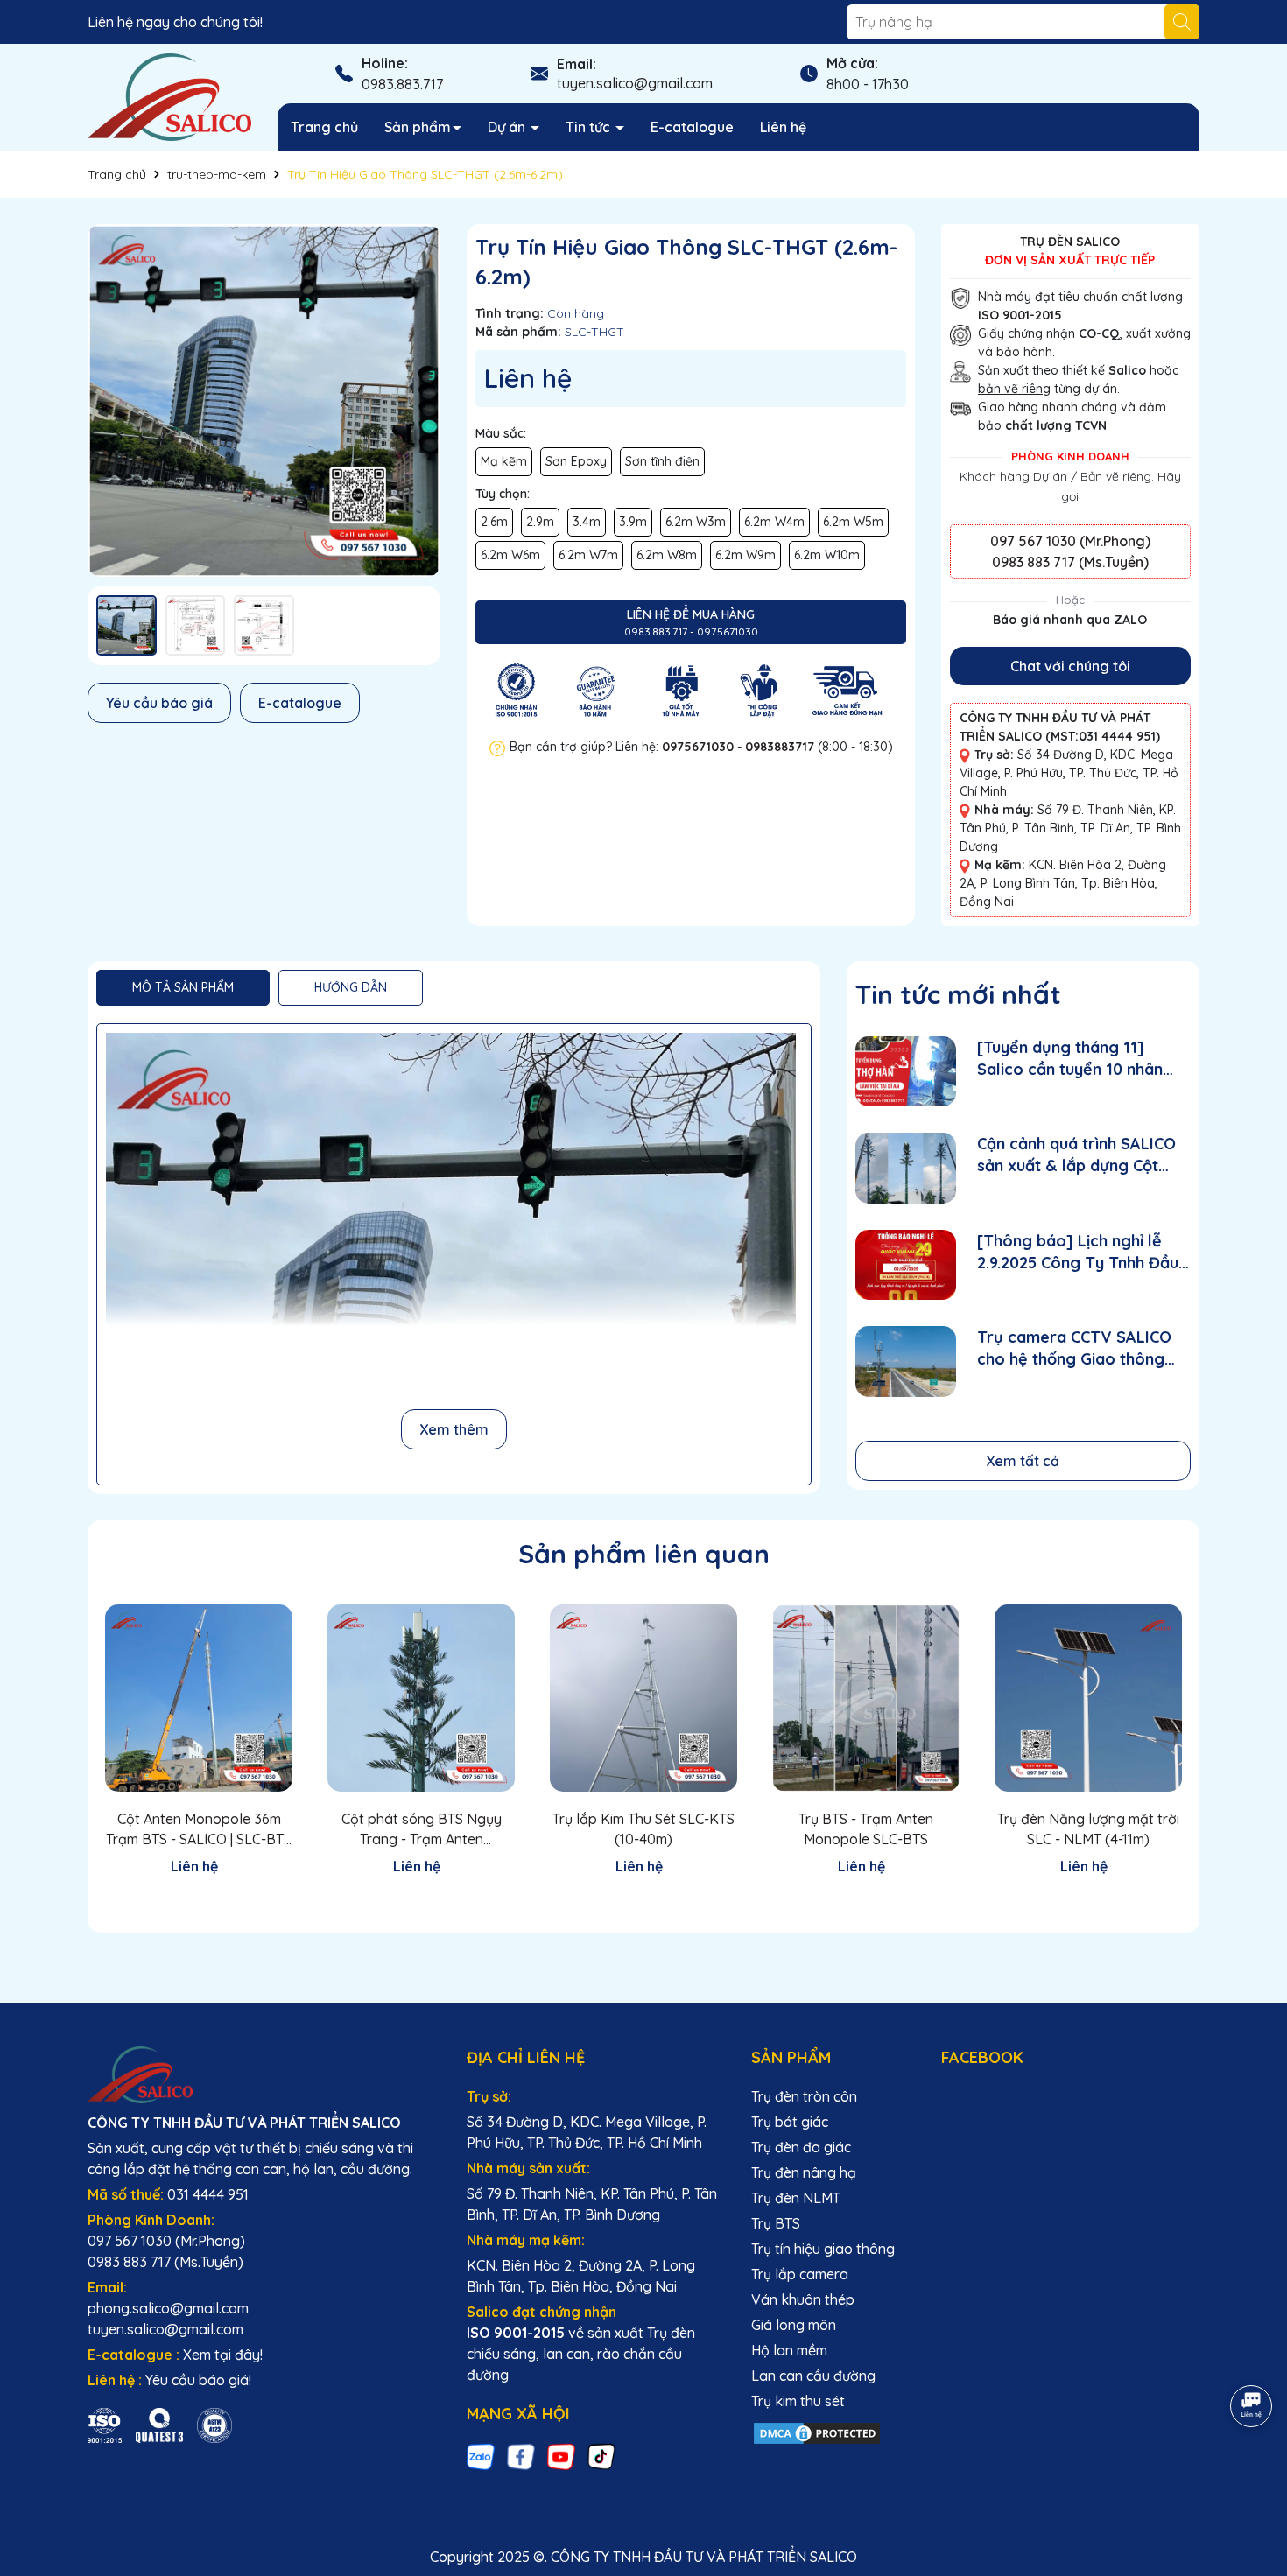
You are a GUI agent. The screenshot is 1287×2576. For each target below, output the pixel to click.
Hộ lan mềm (789, 2350)
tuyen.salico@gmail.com (635, 83)
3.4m (587, 522)
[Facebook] (521, 2457)
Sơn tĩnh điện (662, 461)
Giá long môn (794, 2325)
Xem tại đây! (223, 2355)
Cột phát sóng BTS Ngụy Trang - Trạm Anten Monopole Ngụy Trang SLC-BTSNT (421, 1829)
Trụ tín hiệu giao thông (823, 2249)
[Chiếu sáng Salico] (264, 2074)
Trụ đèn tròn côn (804, 2096)
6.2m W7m (588, 555)
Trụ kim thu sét (798, 2401)
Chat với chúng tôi (1070, 666)
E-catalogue (692, 127)
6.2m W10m (827, 555)
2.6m (494, 522)
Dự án (508, 127)
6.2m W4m (774, 522)
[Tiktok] (601, 2457)
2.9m (540, 522)
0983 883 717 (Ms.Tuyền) (1070, 562)
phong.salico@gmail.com (168, 2308)
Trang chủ (324, 127)
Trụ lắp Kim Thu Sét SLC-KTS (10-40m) (643, 1828)
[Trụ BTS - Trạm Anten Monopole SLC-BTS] (866, 1698)
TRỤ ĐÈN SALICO (1070, 242)
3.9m (633, 522)
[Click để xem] (264, 400)
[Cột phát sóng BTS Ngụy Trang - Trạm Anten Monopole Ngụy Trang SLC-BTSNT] (421, 1698)
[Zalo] (481, 2457)
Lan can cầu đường (813, 2376)
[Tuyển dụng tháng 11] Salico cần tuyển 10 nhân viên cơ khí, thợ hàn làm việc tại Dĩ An (1083, 1059)
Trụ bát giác (790, 2122)
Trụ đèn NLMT (796, 2198)
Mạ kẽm (504, 461)
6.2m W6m (510, 555)
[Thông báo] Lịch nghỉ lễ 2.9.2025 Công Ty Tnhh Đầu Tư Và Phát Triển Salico (1078, 1252)
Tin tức (590, 127)
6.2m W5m (853, 522)
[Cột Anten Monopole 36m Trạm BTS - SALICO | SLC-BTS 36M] (199, 1698)
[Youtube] (561, 2457)
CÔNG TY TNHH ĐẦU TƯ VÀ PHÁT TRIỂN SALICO (244, 2123)
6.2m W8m (667, 555)
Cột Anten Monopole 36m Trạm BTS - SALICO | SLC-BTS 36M (199, 1829)
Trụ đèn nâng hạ (804, 2172)
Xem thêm (454, 1429)
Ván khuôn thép (803, 2299)
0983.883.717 (402, 84)
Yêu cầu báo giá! (198, 2380)
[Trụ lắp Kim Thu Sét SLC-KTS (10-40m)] (643, 1698)
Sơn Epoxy (576, 461)
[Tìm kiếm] (1182, 22)
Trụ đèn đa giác (801, 2147)
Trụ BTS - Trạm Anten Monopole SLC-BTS (866, 1828)
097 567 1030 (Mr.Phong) (1070, 541)
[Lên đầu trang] (1252, 2471)
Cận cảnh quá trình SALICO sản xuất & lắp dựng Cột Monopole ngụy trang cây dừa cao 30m (1076, 1155)
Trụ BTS (776, 2223)
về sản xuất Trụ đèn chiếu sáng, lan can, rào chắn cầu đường (581, 2354)
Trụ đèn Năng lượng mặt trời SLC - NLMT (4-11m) (1088, 1828)
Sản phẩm (418, 127)
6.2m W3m (696, 522)
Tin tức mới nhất (958, 994)
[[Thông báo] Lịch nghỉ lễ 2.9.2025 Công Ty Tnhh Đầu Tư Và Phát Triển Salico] (906, 1265)
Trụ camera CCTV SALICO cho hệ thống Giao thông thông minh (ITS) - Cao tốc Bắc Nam (1076, 1348)
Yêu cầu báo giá (159, 703)
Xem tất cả (1023, 1461)
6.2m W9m (745, 555)
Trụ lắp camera (800, 2274)
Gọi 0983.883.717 (199, 1898)
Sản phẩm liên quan (644, 1554)
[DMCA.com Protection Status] (817, 2432)
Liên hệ (783, 127)
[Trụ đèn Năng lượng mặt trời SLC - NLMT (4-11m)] (1088, 1698)
